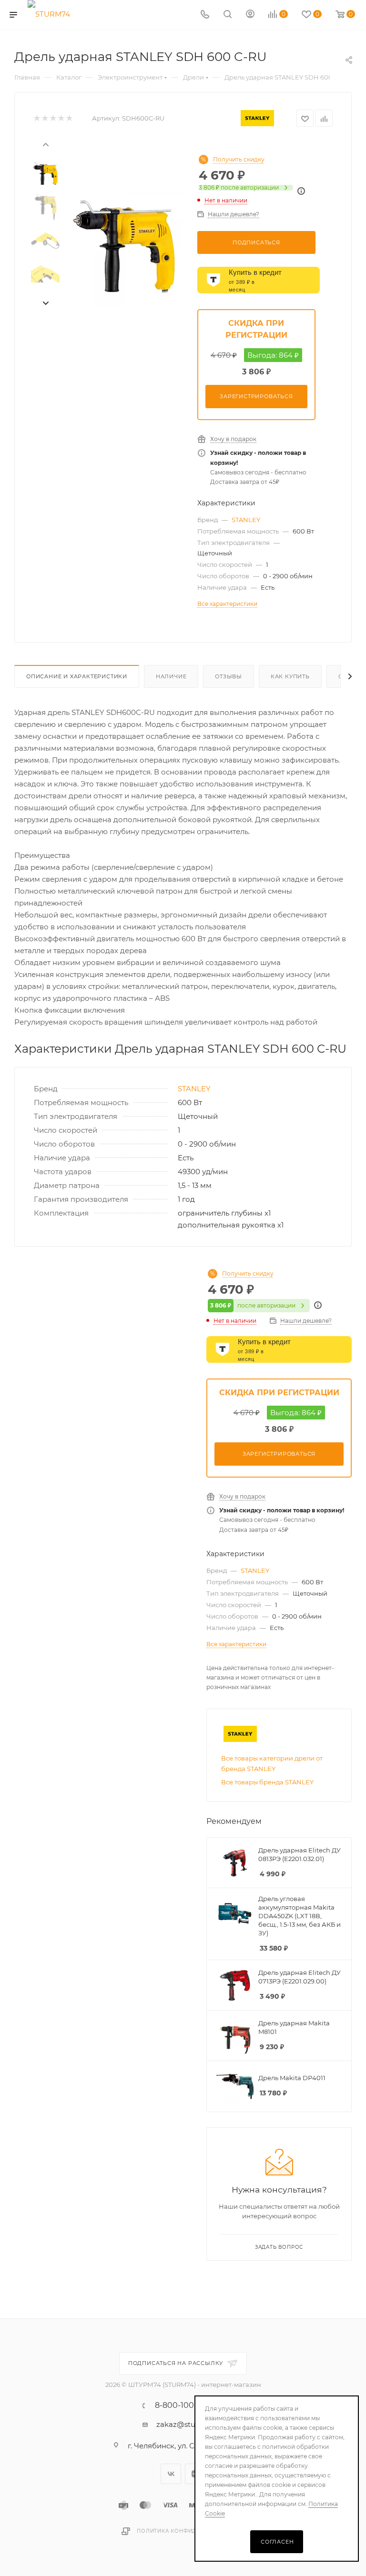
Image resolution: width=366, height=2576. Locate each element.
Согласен (277, 2542)
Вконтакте (171, 2474)
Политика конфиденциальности (191, 2531)
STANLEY (246, 520)
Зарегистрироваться (256, 396)
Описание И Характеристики (77, 676)
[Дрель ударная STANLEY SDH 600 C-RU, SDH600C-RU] (124, 247)
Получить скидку (239, 160)
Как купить (290, 676)
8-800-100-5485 (185, 2405)
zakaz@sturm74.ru (190, 2424)
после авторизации (239, 188)
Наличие (171, 676)
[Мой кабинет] (250, 15)
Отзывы (229, 676)
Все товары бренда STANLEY (267, 1782)
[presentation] (45, 144)
